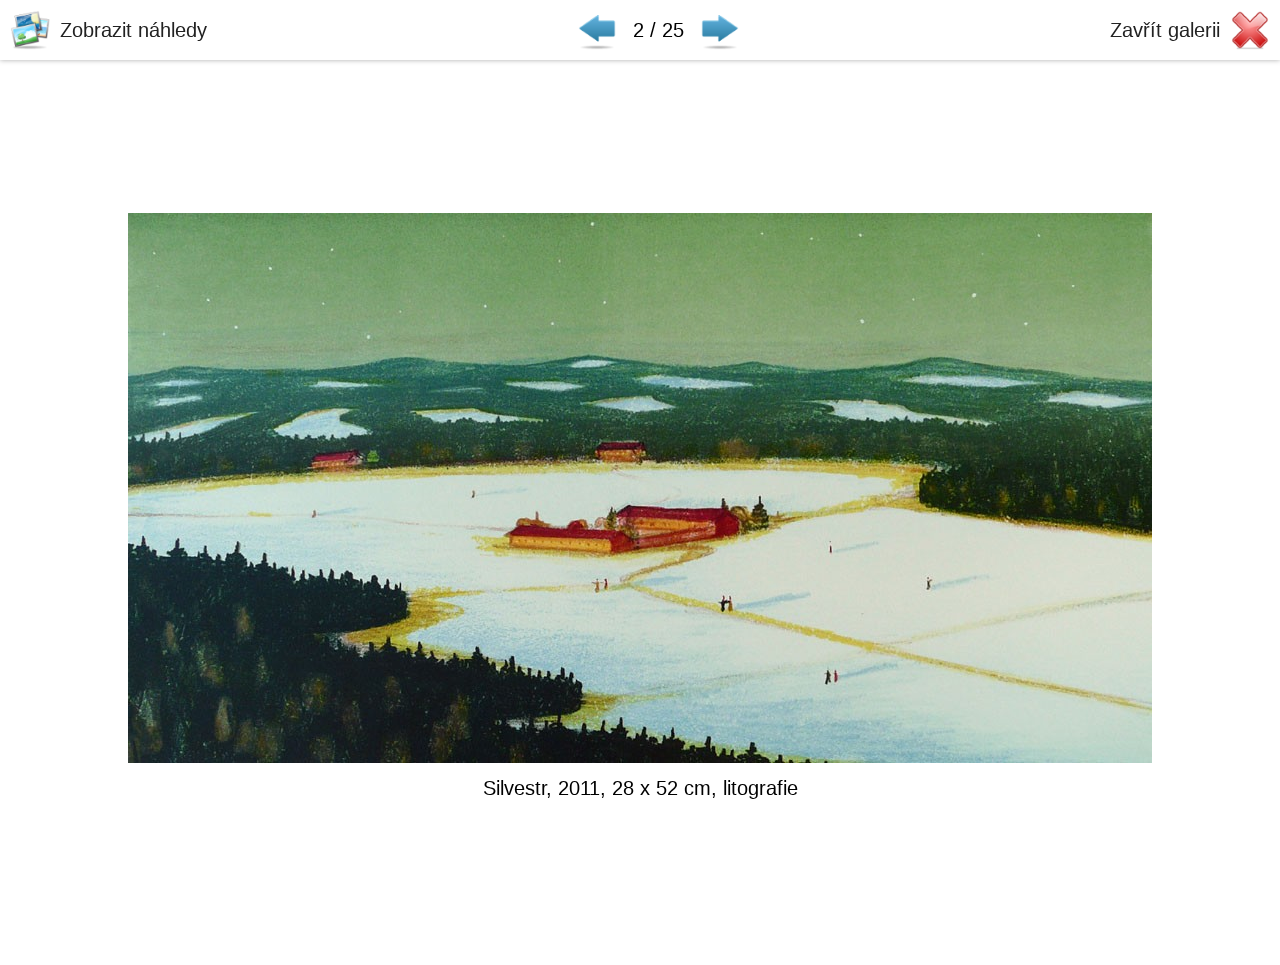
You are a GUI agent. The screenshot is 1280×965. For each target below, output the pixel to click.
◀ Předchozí (597, 30)
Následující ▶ (720, 30)
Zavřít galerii (1165, 29)
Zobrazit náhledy (133, 29)
